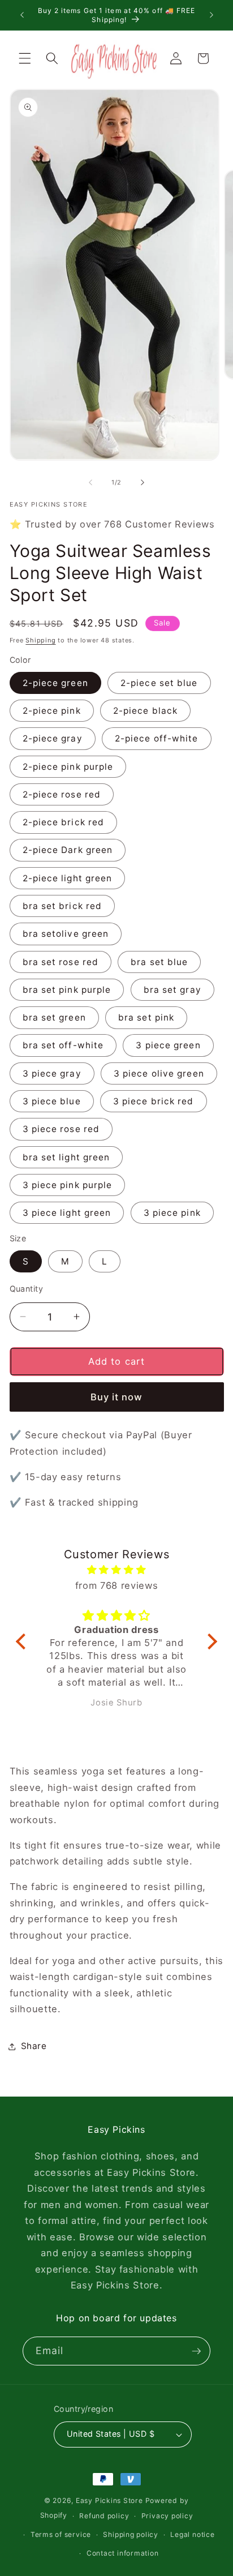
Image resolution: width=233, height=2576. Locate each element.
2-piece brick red (64, 822)
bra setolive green (66, 934)
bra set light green (66, 1157)
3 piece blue (52, 1101)
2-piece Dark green (68, 850)
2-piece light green (68, 878)
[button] (25, 58)
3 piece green (168, 1045)
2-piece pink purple (68, 767)
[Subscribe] (196, 2351)
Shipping (40, 640)
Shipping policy (131, 2534)
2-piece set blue (159, 683)
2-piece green (55, 683)
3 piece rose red (61, 1129)
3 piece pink (172, 1213)
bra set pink (146, 1017)
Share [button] (34, 2046)
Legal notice (192, 2534)
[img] (116, 1570)
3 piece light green (67, 1213)
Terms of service (61, 2534)
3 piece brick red (154, 1101)
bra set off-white (63, 1045)
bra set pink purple (67, 990)
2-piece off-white (157, 738)
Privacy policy (167, 2516)
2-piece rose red (62, 794)
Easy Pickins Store (109, 2500)
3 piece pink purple (68, 1185)
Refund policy (104, 2516)
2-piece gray (53, 738)
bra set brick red (62, 906)
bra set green (54, 1017)
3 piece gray (52, 1073)
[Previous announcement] (22, 15)
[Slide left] (90, 482)
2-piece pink (52, 711)
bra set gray (172, 990)
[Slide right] (143, 482)
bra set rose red (61, 962)
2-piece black (145, 711)
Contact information (123, 2553)
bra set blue (159, 962)
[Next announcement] (212, 15)
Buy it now (117, 1397)
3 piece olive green (159, 1073)
